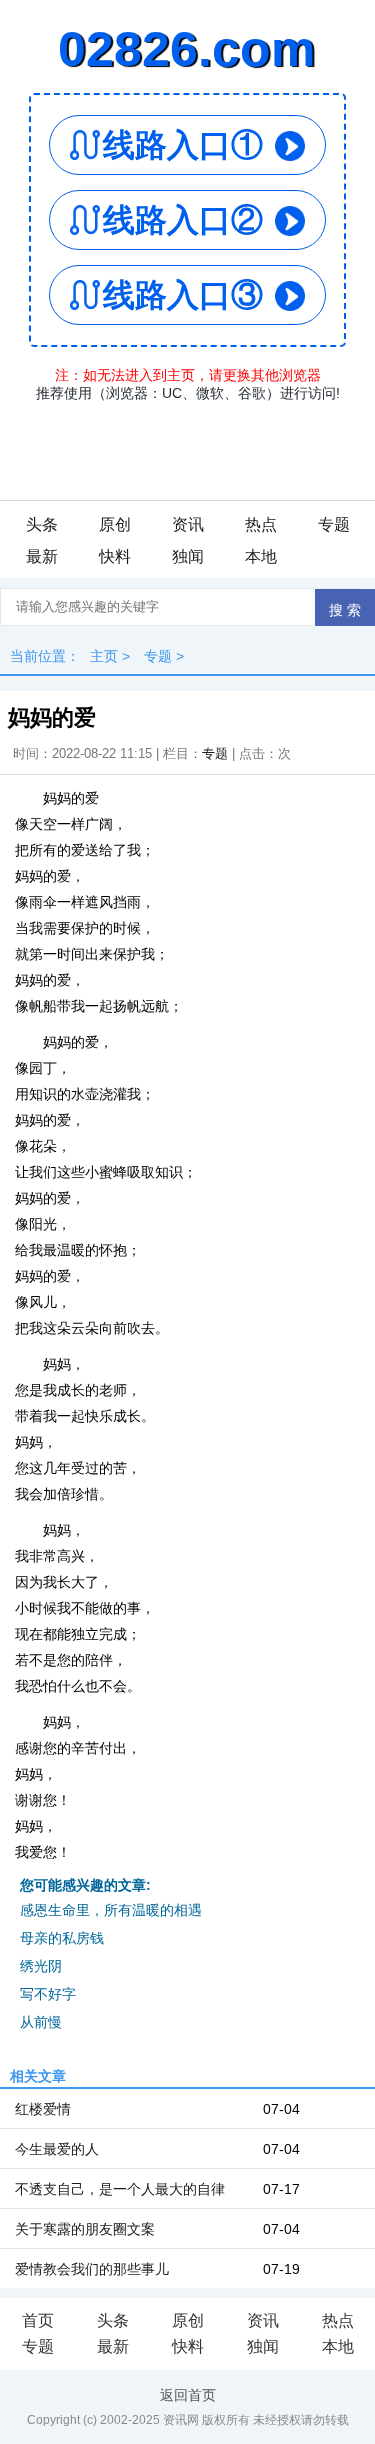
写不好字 (48, 1994)
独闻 (188, 556)
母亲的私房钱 (62, 1938)
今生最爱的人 (57, 2149)
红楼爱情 (43, 2109)
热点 (261, 524)
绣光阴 (41, 1966)
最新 (42, 556)
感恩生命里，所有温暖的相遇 (111, 1910)
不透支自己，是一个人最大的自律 (120, 2189)
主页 (104, 656)
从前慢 (41, 2022)
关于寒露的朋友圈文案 (85, 2229)
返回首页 (188, 2395)
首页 (38, 2320)
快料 (115, 556)
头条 (42, 524)
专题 (334, 524)
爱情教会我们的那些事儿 (92, 2269)
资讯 (188, 524)
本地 (261, 556)
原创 (115, 524)
